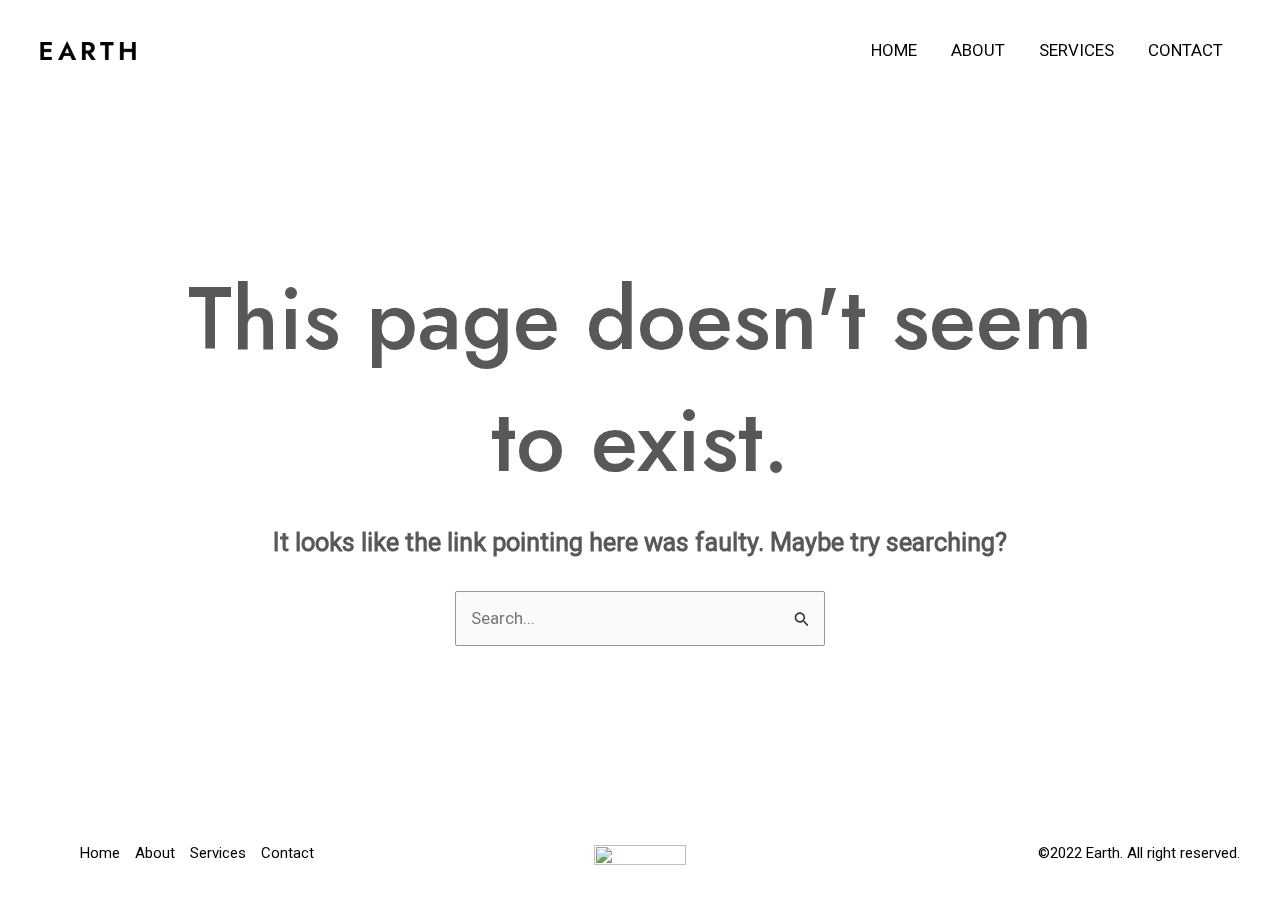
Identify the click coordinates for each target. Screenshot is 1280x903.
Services (1076, 50)
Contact (1185, 50)
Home (894, 50)
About (978, 50)
